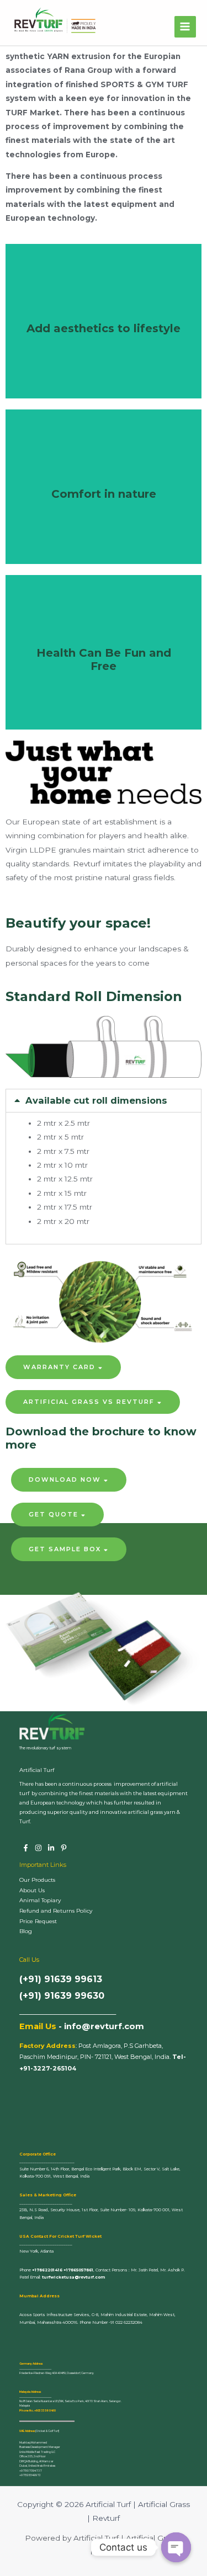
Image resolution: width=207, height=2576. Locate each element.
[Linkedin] (51, 1848)
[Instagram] (38, 1848)
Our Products (37, 1880)
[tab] (104, 1100)
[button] (63, 1367)
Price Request (38, 1921)
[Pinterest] (64, 1848)
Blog (26, 1931)
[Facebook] (26, 1848)
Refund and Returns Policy (56, 1911)
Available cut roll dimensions (96, 1100)
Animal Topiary (40, 1900)
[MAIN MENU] (185, 27)
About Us (32, 1890)
